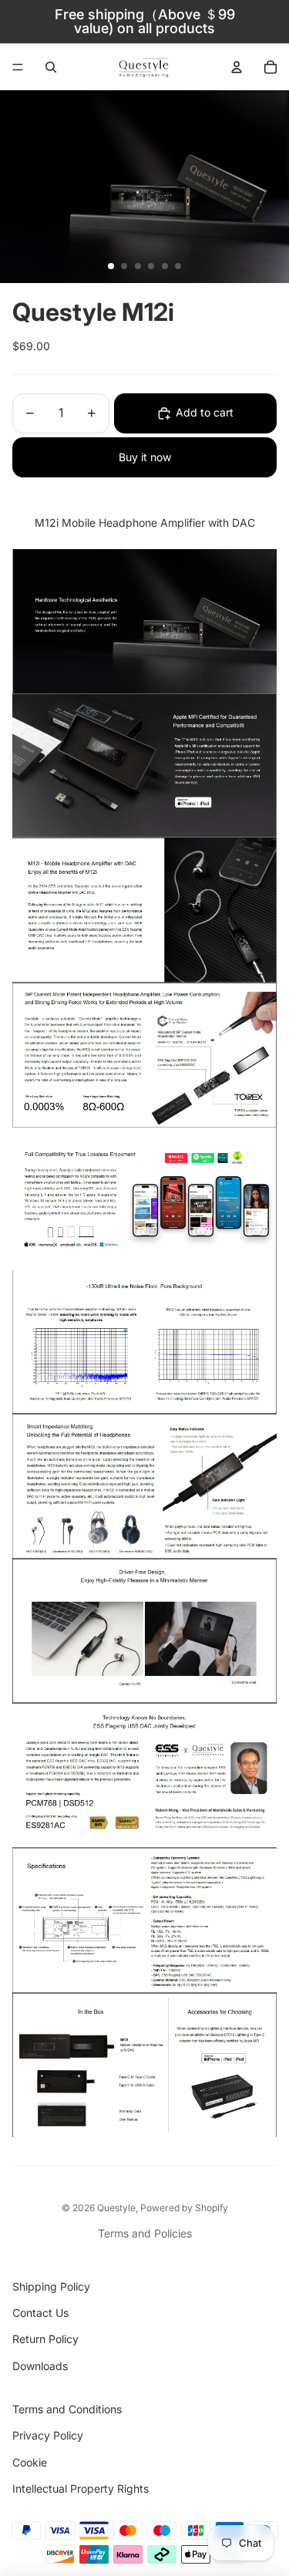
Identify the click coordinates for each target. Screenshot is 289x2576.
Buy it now (145, 457)
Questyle (116, 2208)
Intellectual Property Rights (81, 2488)
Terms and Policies (145, 2233)
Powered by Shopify (184, 2208)
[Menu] (18, 67)
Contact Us (40, 2313)
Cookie (30, 2462)
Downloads (40, 2366)
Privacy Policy (48, 2435)
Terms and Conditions (67, 2409)
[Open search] (51, 67)
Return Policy (45, 2339)
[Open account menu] (237, 67)
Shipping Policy (51, 2286)
